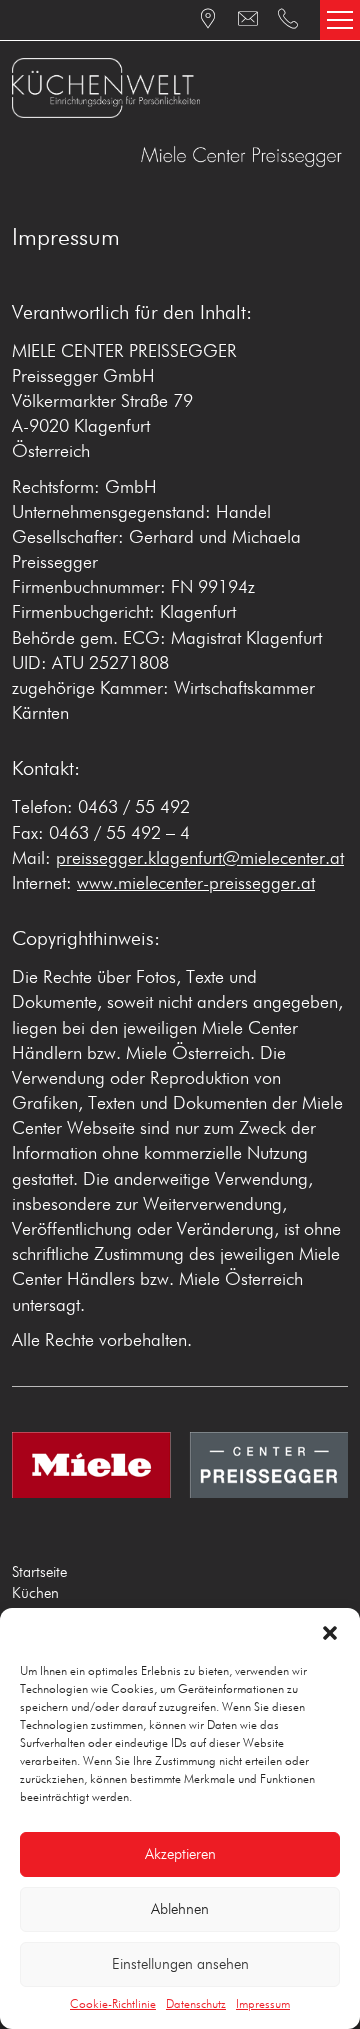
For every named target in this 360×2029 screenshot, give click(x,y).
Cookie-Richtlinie (113, 2005)
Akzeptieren (180, 1854)
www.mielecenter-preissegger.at (196, 884)
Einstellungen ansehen (180, 1964)
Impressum (263, 2005)
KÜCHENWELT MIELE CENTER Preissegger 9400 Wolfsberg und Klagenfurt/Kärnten (180, 88)
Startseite (39, 1572)
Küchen (35, 1593)
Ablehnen (180, 1909)
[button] (330, 1633)
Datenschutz (196, 2005)
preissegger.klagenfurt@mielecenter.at (200, 859)
